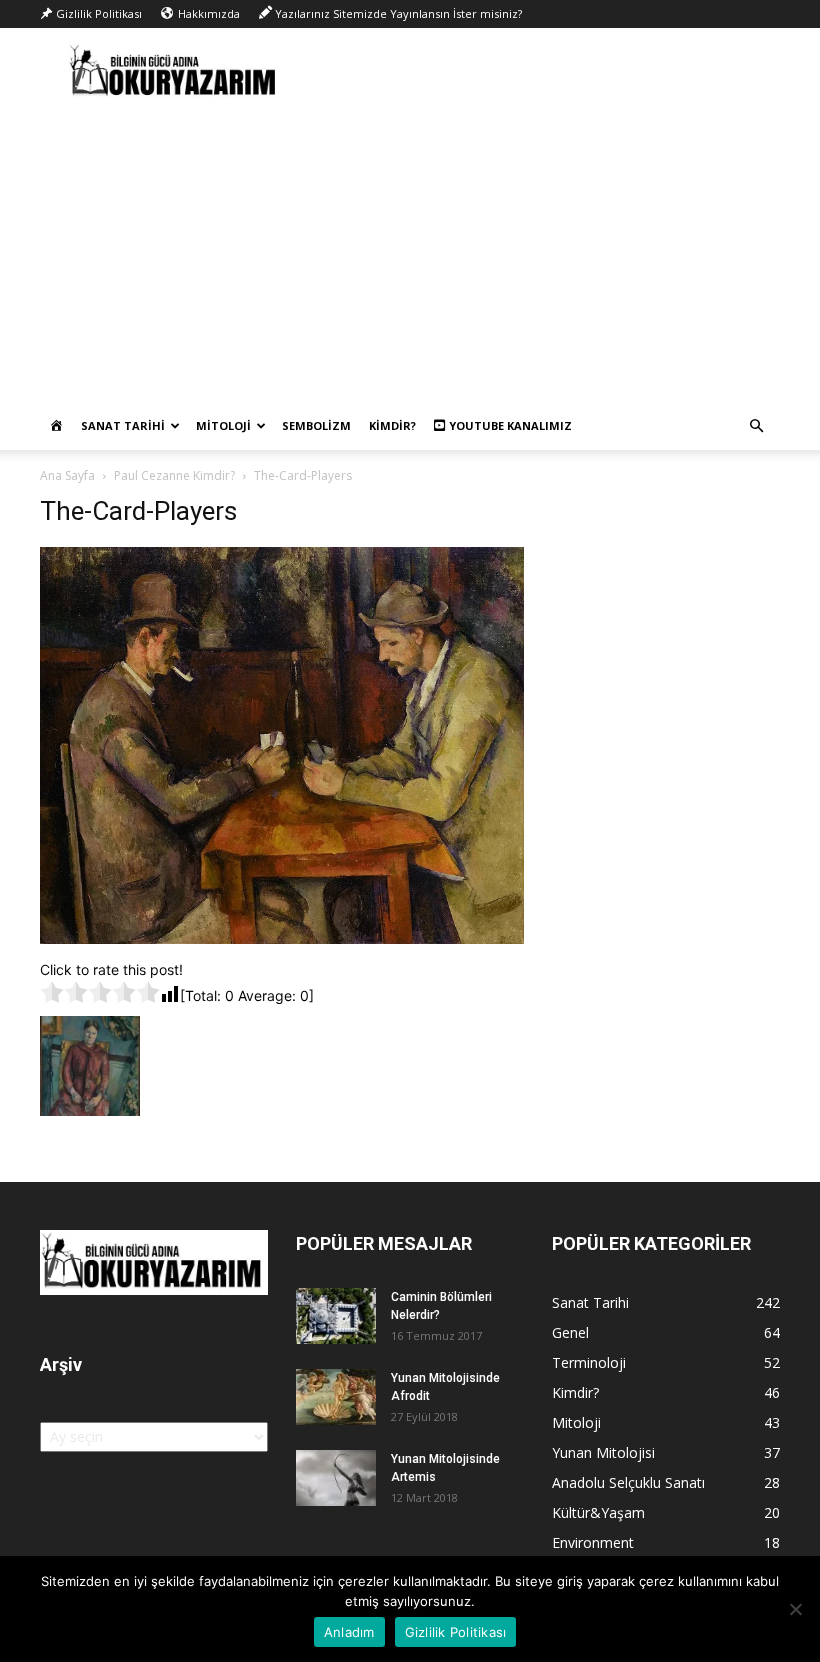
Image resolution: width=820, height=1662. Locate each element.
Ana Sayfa (67, 475)
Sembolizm (316, 425)
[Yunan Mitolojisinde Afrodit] (336, 1397)
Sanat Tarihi (123, 425)
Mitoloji (223, 425)
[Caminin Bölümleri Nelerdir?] (336, 1316)
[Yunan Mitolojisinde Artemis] (336, 1478)
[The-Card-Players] (282, 938)
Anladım (349, 1632)
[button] (756, 426)
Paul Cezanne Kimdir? (174, 475)
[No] (795, 1609)
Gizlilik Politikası (456, 1632)
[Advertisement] (410, 252)
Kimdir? (392, 425)
